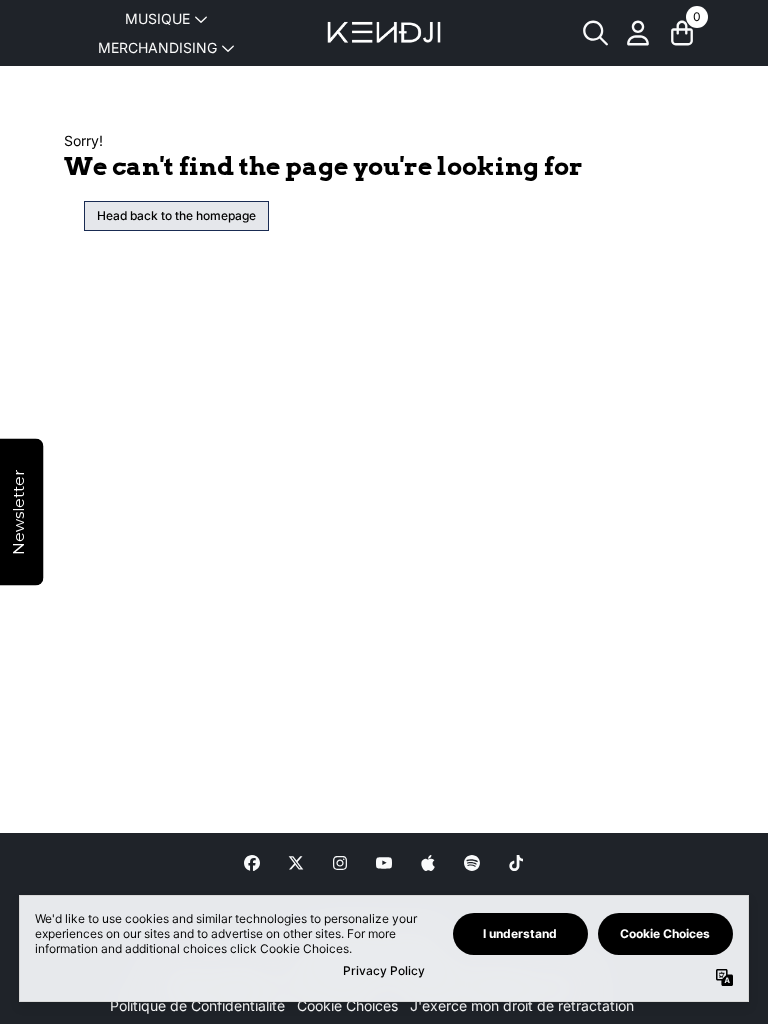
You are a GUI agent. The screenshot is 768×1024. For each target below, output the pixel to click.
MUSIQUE (157, 18)
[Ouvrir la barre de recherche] (594, 33)
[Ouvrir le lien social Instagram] (340, 863)
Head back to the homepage (176, 215)
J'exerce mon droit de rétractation (522, 1005)
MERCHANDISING (157, 47)
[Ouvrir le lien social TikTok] (516, 863)
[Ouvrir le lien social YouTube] (384, 863)
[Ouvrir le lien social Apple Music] (428, 863)
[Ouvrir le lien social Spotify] (472, 863)
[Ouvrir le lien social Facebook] (252, 863)
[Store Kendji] (384, 33)
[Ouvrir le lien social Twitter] (296, 863)
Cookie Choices (347, 1005)
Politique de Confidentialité (197, 1005)
